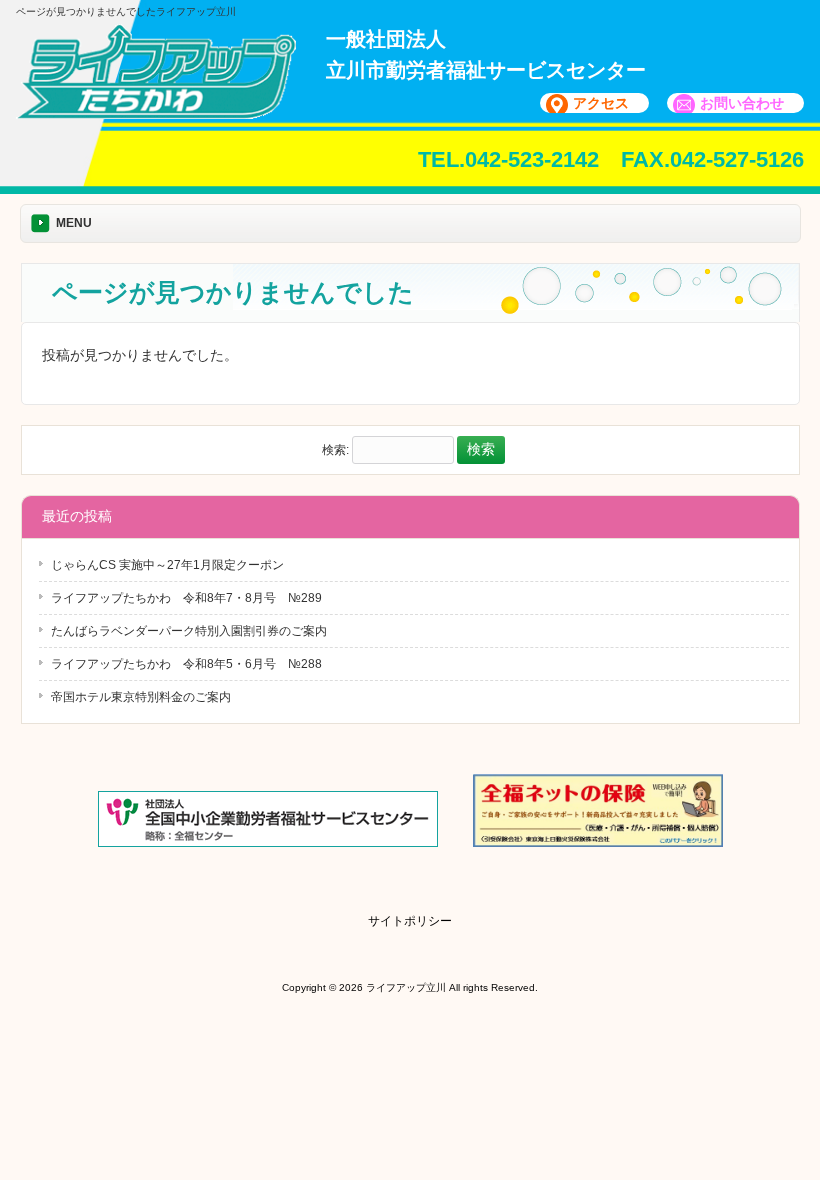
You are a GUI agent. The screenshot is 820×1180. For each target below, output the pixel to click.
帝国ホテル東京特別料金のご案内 (141, 697)
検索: (335, 450)
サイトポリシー (410, 921)
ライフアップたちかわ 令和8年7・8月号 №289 (186, 598)
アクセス (601, 103)
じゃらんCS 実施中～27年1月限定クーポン (167, 565)
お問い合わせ (742, 103)
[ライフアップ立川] (156, 112)
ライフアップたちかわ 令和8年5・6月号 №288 (186, 664)
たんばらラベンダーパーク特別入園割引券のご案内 (189, 631)
